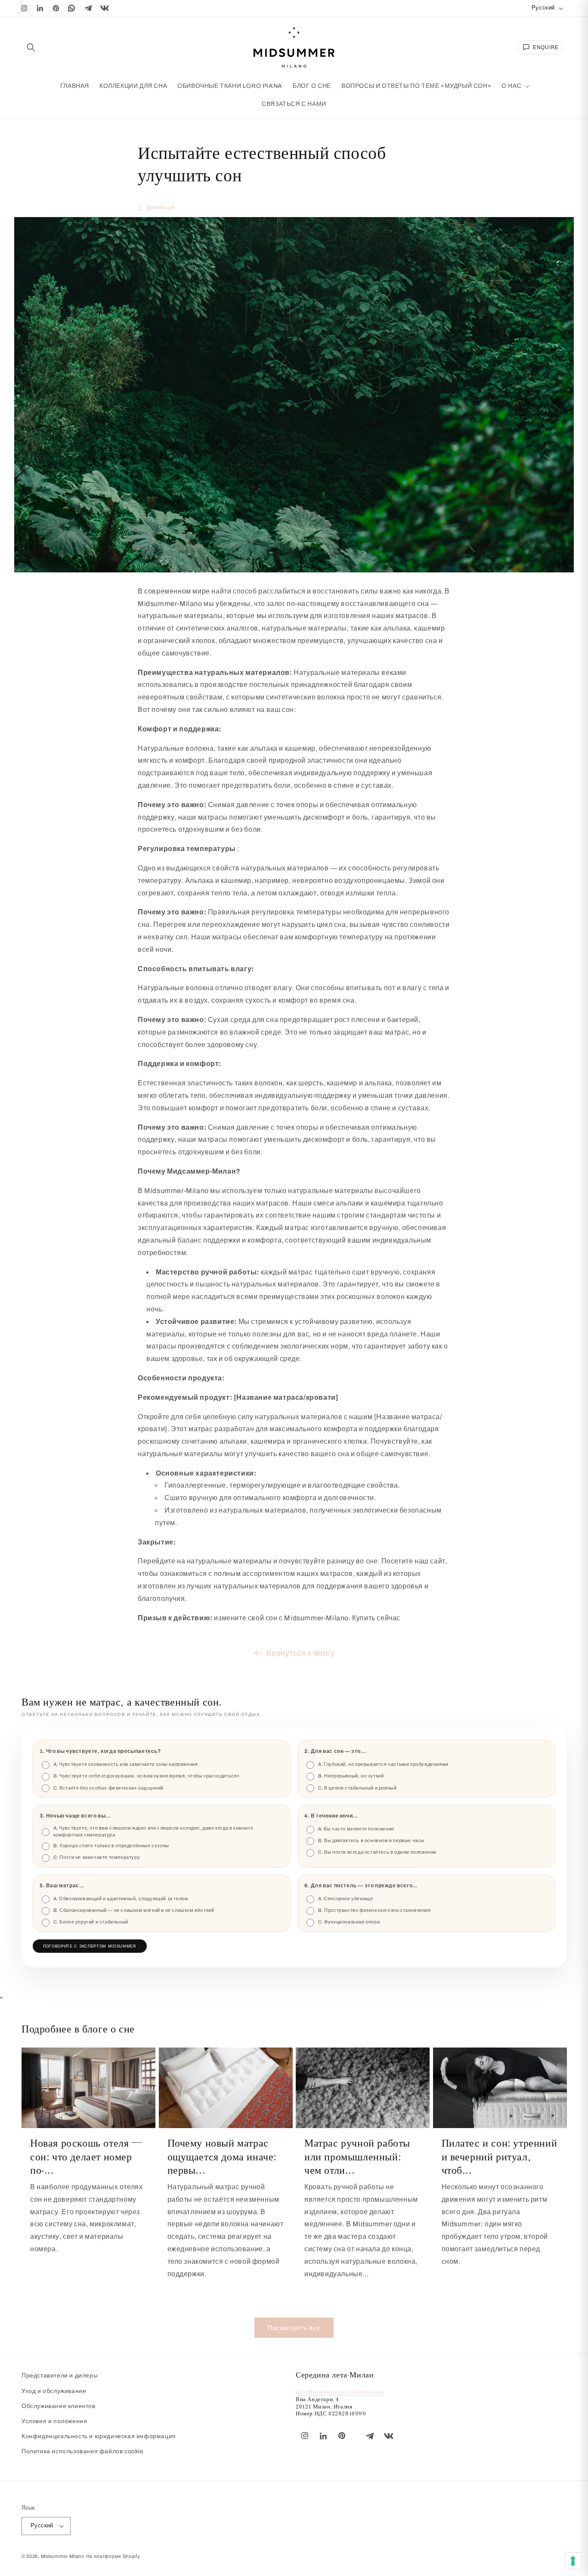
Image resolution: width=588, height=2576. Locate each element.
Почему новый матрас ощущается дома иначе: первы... (222, 2156)
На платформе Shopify (113, 2556)
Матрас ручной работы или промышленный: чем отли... (357, 2156)
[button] (31, 47)
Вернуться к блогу (300, 1653)
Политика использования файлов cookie (83, 2451)
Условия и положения (54, 2421)
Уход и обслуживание (54, 2391)
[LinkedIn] (40, 8)
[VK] (105, 8)
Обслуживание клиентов (59, 2406)
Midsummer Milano (63, 2556)
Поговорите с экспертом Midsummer (90, 1946)
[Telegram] (88, 8)
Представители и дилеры (60, 2376)
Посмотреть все (294, 2327)
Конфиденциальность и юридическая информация (99, 2436)
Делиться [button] (161, 207)
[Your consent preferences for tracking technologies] (573, 2561)
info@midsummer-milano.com (340, 2391)
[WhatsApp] (72, 8)
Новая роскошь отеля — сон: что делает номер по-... (86, 2156)
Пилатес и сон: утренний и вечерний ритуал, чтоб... (500, 2156)
